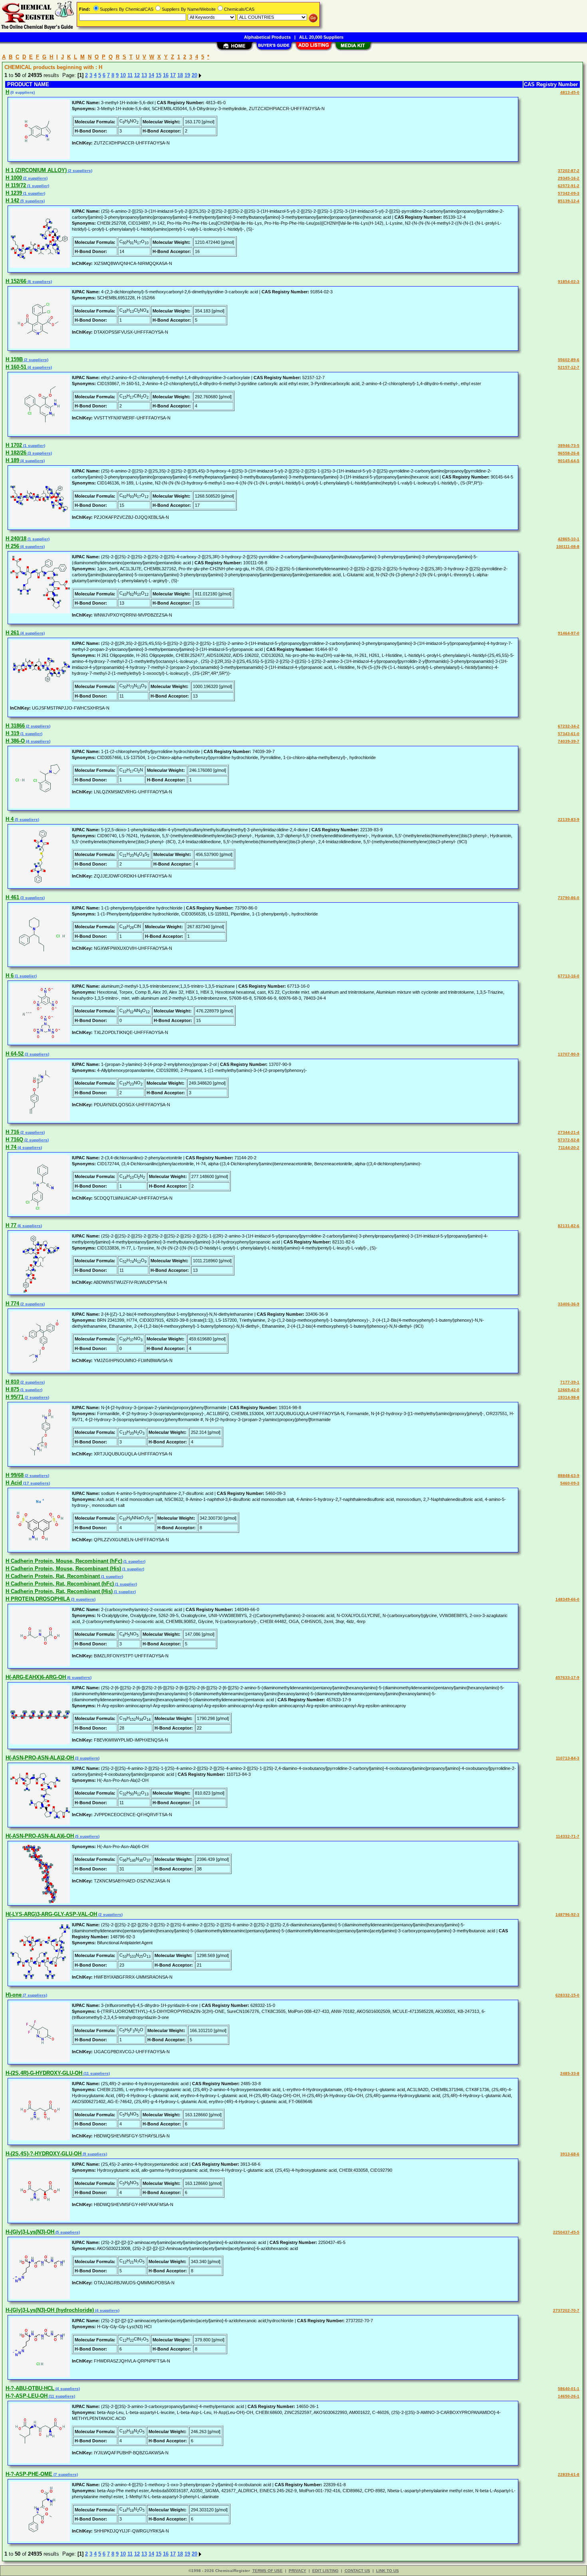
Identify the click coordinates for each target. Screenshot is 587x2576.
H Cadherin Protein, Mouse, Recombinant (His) (63, 1569)
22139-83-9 (569, 819)
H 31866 (15, 726)
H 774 (12, 1304)
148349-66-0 (567, 1599)
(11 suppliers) (96, 2073)
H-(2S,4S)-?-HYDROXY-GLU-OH (44, 2154)
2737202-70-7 (566, 2310)
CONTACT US (357, 2571)
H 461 (12, 897)
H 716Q (14, 1140)
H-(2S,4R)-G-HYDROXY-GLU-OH (44, 2073)
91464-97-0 (569, 633)
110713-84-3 (568, 1758)
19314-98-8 (569, 1397)
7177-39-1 (570, 1382)
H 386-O (15, 741)
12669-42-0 (569, 1390)
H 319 (12, 733)
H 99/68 (15, 1475)
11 (130, 75)
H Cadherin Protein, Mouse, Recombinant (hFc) (64, 1561)
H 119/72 (16, 185)
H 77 (11, 1225)
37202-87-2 (569, 171)
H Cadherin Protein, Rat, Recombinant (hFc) (60, 1584)
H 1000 (14, 178)
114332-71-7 (568, 1836)
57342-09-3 (569, 193)
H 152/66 (16, 281)
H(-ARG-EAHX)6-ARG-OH (36, 1677)
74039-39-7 (569, 741)
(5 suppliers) (32, 201)
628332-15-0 (567, 1995)
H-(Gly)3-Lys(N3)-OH (30, 2232)
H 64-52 (15, 1054)
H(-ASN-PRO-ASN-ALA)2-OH (40, 1758)
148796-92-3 (567, 1915)
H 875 (12, 1389)
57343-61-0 (569, 734)
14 (151, 75)
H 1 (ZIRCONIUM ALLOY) (36, 170)
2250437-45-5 (566, 2232)
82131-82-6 (569, 1226)
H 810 (12, 1382)
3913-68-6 (570, 2154)
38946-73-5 (569, 446)
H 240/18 (16, 539)
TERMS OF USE (268, 2571)
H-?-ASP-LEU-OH (27, 2396)
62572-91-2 (569, 186)
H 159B (14, 359)
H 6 (10, 976)
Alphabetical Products (267, 37)
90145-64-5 (569, 461)
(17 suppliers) (36, 1483)
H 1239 (14, 193)
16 (166, 75)
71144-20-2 (569, 1148)
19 (187, 75)
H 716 (12, 1132)
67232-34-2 (569, 726)
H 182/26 (16, 453)
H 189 (12, 460)
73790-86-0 (569, 898)
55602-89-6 (569, 360)
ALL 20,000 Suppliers (321, 37)
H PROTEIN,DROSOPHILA (38, 1599)
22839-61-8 (569, 2474)
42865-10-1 (569, 539)
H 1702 (14, 445)
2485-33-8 (570, 2073)
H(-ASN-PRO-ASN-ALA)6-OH (40, 1836)
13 (144, 75)
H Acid (14, 1483)
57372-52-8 (569, 1140)
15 (159, 75)
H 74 (11, 1147)
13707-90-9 (569, 1054)
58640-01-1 (569, 2389)
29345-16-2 (569, 178)
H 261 (12, 633)
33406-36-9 (569, 1304)
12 (137, 75)
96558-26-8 (569, 453)
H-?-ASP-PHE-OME (29, 2474)
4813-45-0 (570, 92)
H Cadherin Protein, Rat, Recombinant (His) (59, 1591)
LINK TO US (388, 2571)
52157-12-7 (569, 367)
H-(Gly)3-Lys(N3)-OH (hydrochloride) (50, 2310)
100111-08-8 (568, 547)
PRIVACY (297, 2571)
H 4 (10, 819)
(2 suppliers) (79, 171)
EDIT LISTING (325, 2571)
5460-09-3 (570, 1483)
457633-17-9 (567, 1677)
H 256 (12, 546)
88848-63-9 (569, 1476)
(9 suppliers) (94, 2154)
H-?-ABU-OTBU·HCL (30, 2388)
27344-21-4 (569, 1132)
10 (123, 75)
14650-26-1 (569, 2396)
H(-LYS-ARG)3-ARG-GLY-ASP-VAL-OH (51, 1914)
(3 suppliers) (39, 453)
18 (180, 75)
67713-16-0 (569, 976)
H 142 (12, 201)
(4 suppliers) (39, 367)
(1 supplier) (38, 186)
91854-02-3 (569, 282)
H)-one (14, 1995)
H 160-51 (16, 367)
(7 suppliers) (34, 1995)
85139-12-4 (569, 201)
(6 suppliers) (39, 282)
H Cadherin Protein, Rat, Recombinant (53, 1576)
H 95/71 (15, 1397)
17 (173, 75)
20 (194, 75)
